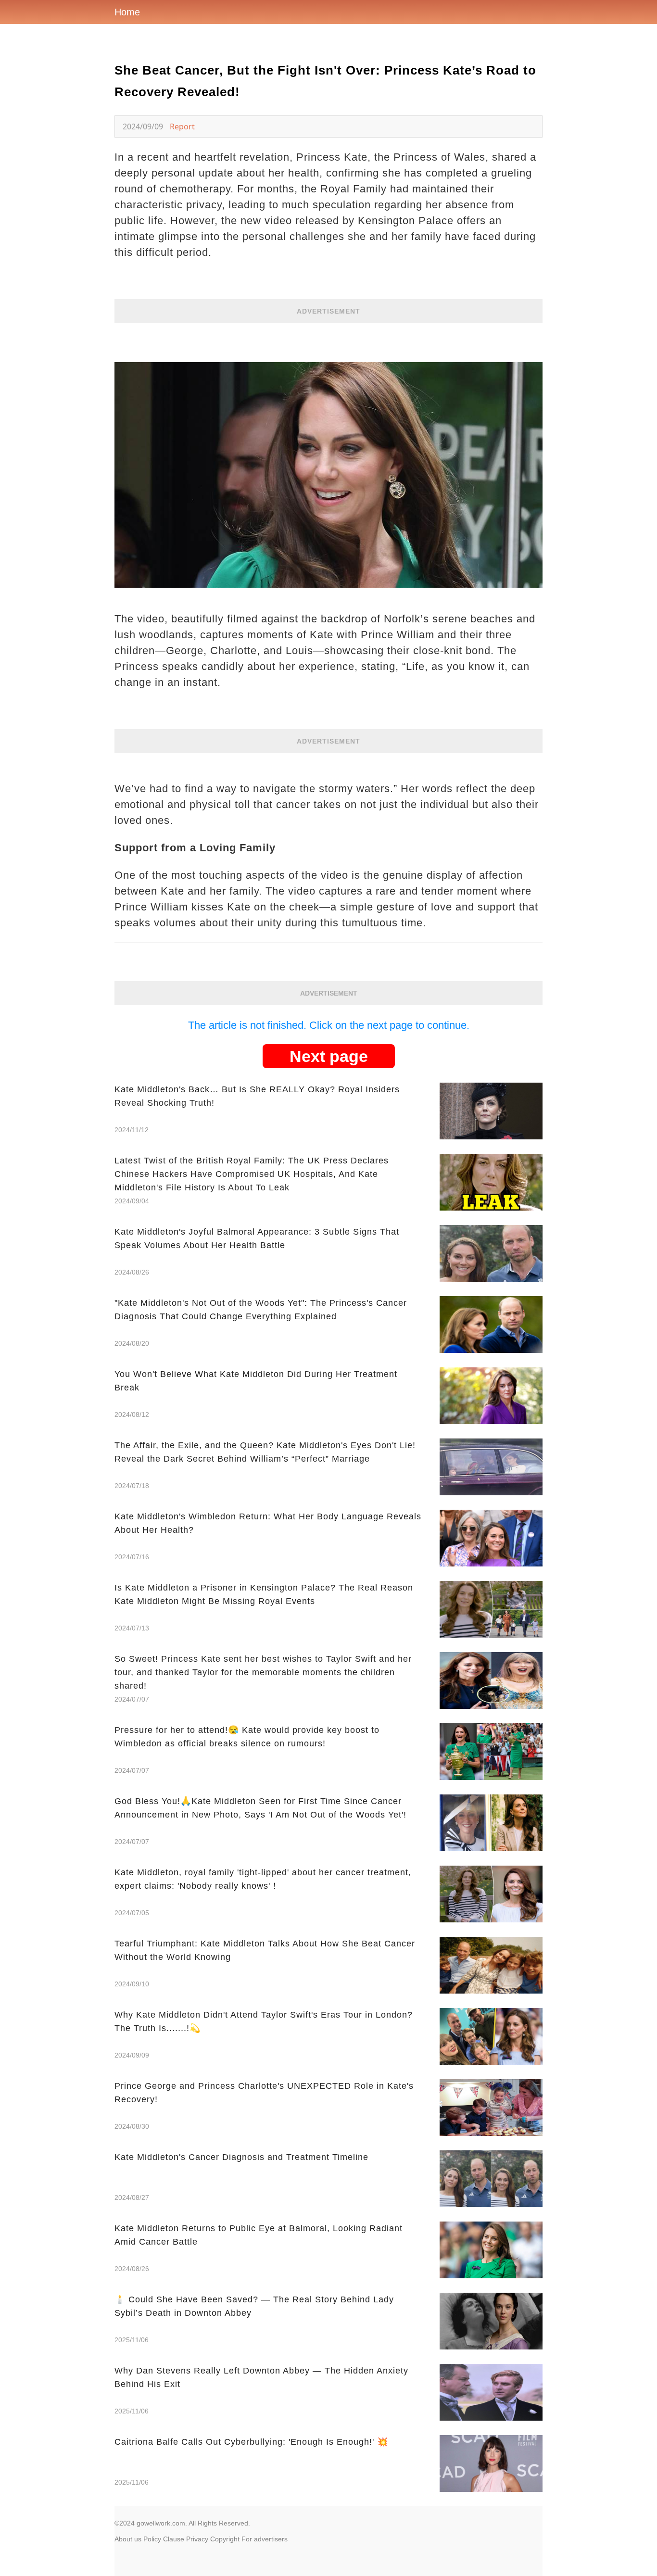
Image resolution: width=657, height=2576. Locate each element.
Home (127, 12)
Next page (329, 1056)
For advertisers (265, 2539)
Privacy (197, 2539)
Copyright (225, 2539)
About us (128, 2539)
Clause (174, 2539)
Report (182, 126)
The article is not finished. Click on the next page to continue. (329, 1025)
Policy (152, 2539)
